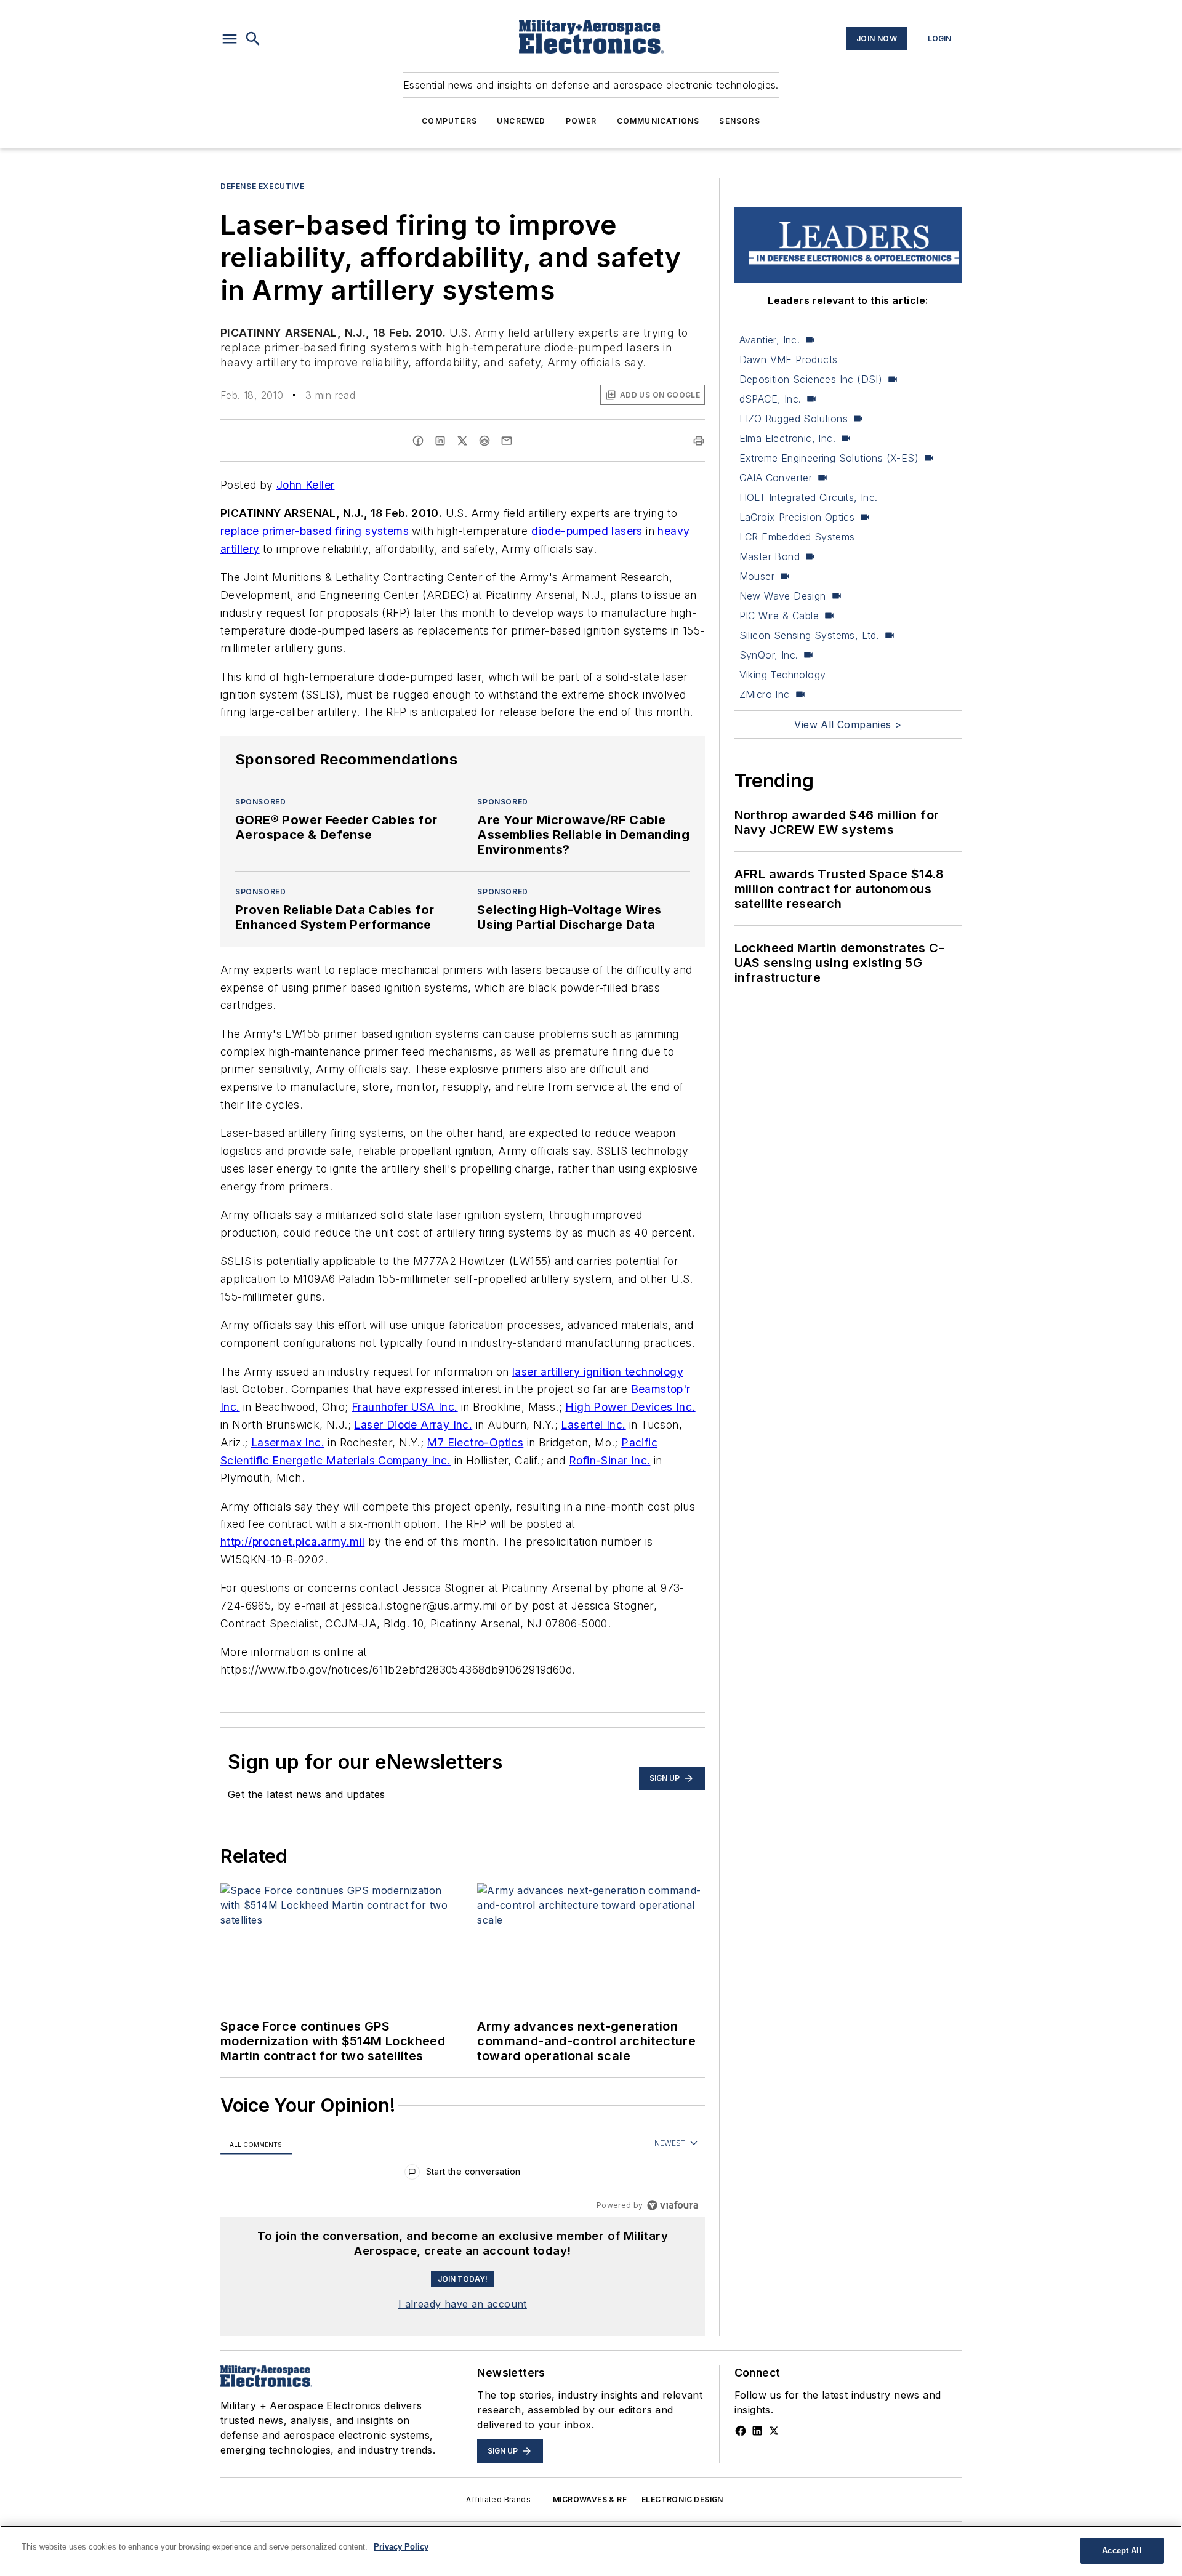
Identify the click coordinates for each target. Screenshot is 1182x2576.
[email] (507, 441)
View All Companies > (848, 724)
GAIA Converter (776, 478)
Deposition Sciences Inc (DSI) (811, 379)
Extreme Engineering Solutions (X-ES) (829, 458)
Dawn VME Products (789, 359)
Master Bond (770, 556)
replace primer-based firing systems (315, 531)
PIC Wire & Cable (779, 616)
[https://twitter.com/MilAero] (774, 2431)
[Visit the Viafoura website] (673, 2205)
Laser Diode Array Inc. (413, 1425)
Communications (658, 121)
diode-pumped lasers (587, 531)
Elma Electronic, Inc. (787, 438)
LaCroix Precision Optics (797, 517)
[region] (463, 2174)
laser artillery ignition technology (598, 1372)
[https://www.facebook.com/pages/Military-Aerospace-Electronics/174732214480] (741, 2431)
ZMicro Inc (765, 694)
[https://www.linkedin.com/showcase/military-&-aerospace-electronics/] (757, 2431)
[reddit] (484, 441)
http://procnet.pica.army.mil (292, 1542)
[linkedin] (440, 441)
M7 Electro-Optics (475, 1442)
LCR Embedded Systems (797, 537)
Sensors (739, 121)
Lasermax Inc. (288, 1442)
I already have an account (463, 2304)
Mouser (757, 576)
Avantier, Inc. (770, 340)
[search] (253, 39)
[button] (230, 39)
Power (581, 121)
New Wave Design (783, 596)
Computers (449, 121)
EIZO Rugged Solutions (794, 419)
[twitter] (462, 441)
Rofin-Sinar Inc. (609, 1460)
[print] (699, 441)
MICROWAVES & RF (590, 2499)
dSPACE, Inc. (770, 399)
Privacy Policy (401, 2547)
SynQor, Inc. (769, 655)
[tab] (256, 2144)
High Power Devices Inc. (630, 1407)
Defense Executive (262, 186)
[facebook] (418, 441)
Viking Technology (783, 675)
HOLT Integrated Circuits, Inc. (809, 497)
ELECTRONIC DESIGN (682, 2499)
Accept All (1122, 2550)
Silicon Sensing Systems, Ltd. (810, 635)
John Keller (305, 485)
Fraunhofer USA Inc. (405, 1407)
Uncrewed (521, 121)
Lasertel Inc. (593, 1425)
